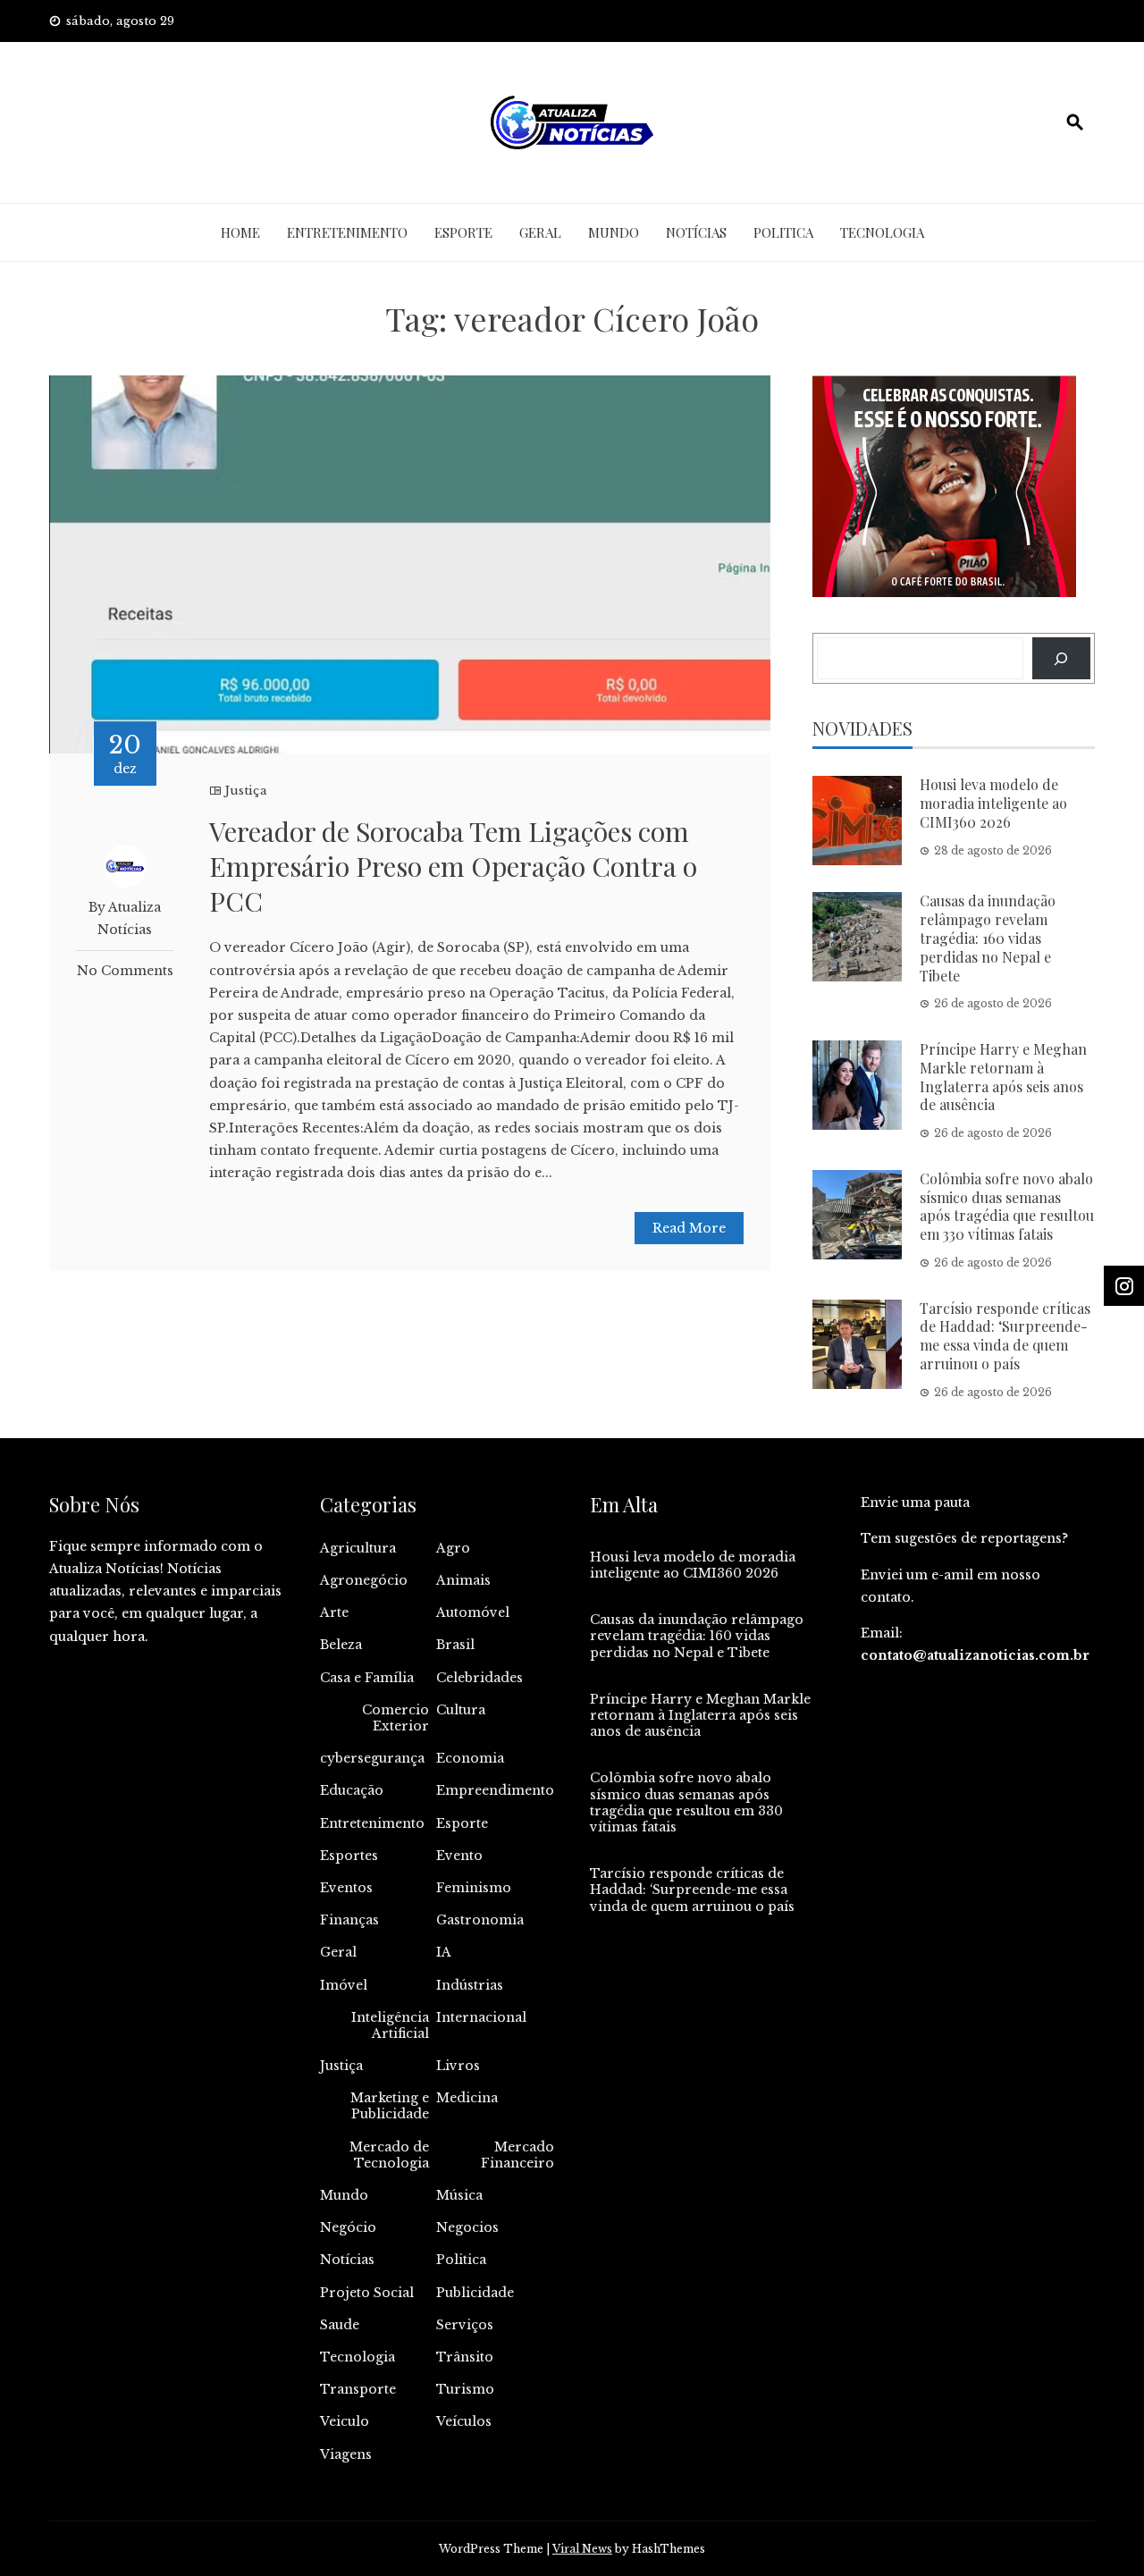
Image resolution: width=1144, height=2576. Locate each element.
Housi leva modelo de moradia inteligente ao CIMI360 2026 (993, 803)
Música (459, 2195)
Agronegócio (364, 1580)
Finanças (349, 1920)
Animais (463, 1580)
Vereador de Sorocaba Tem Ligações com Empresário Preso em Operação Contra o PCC (453, 866)
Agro (453, 1548)
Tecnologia (882, 232)
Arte (334, 1612)
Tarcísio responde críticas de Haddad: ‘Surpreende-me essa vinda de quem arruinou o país (1005, 1336)
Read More (689, 1228)
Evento (459, 1856)
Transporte (358, 2389)
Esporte (463, 232)
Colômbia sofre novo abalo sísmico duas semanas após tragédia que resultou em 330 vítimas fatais (1007, 1206)
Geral (540, 232)
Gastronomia (480, 1920)
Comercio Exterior (395, 1718)
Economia (470, 1758)
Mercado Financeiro (517, 2155)
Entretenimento (347, 232)
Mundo (614, 232)
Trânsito (465, 2357)
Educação (352, 1790)
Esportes (349, 1856)
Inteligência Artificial (390, 2025)
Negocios (467, 2227)
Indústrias (470, 1985)
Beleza (341, 1645)
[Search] (1061, 658)
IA (444, 1952)
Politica (783, 232)
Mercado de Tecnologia (389, 2155)
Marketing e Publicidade (390, 2106)
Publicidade (475, 2293)
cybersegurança (372, 1758)
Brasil (455, 1645)
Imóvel (344, 1985)
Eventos (346, 1888)
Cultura (461, 1710)
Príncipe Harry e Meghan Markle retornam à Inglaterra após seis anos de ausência (1003, 1077)
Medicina (467, 2098)
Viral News (582, 2549)
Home (240, 232)
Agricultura (358, 1548)
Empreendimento (495, 1790)
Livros (458, 2066)
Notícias (696, 232)
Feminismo (474, 1888)
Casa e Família (367, 1678)
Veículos (464, 2421)
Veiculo (345, 2421)
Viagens (346, 2454)
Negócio (348, 2227)
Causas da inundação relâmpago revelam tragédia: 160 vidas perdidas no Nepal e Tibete (988, 938)
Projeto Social (367, 2293)
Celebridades (479, 1678)
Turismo (465, 2389)
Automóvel (473, 1612)
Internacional (481, 2017)
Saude (340, 2325)
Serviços (465, 2325)
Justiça (246, 791)
